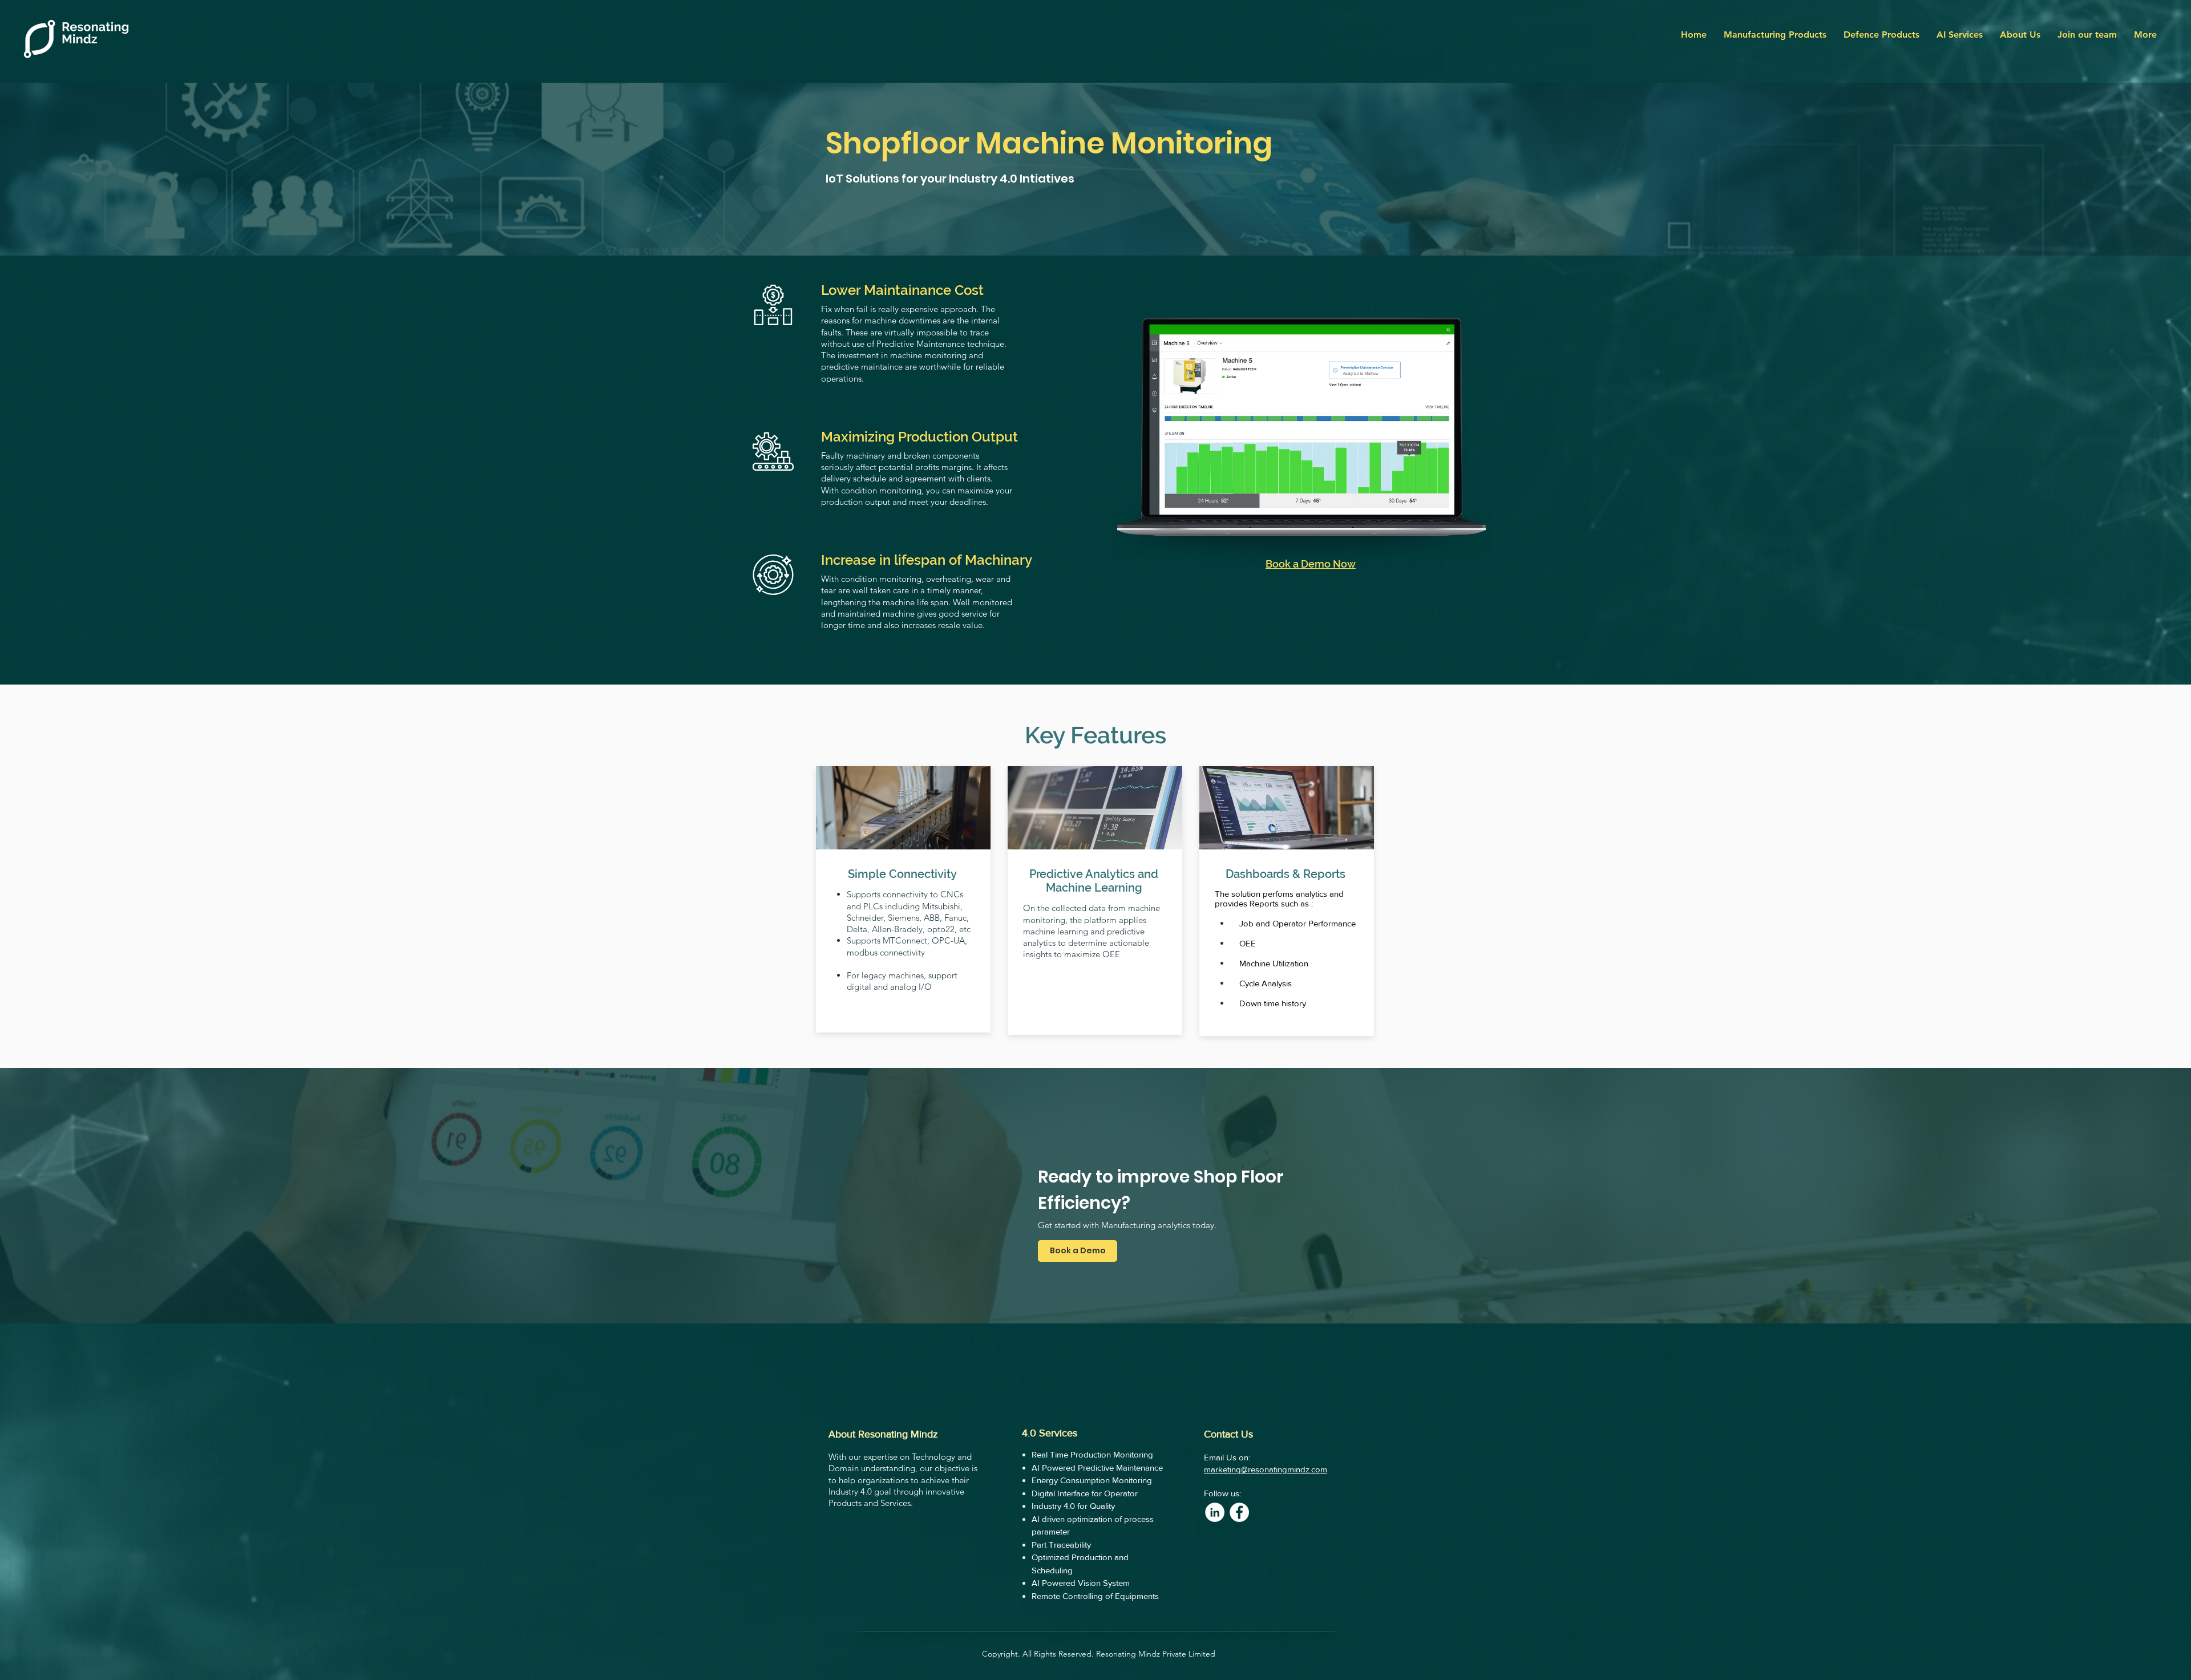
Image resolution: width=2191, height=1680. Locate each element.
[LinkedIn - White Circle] (1215, 1512)
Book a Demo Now (1311, 564)
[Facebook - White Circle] (1239, 1512)
